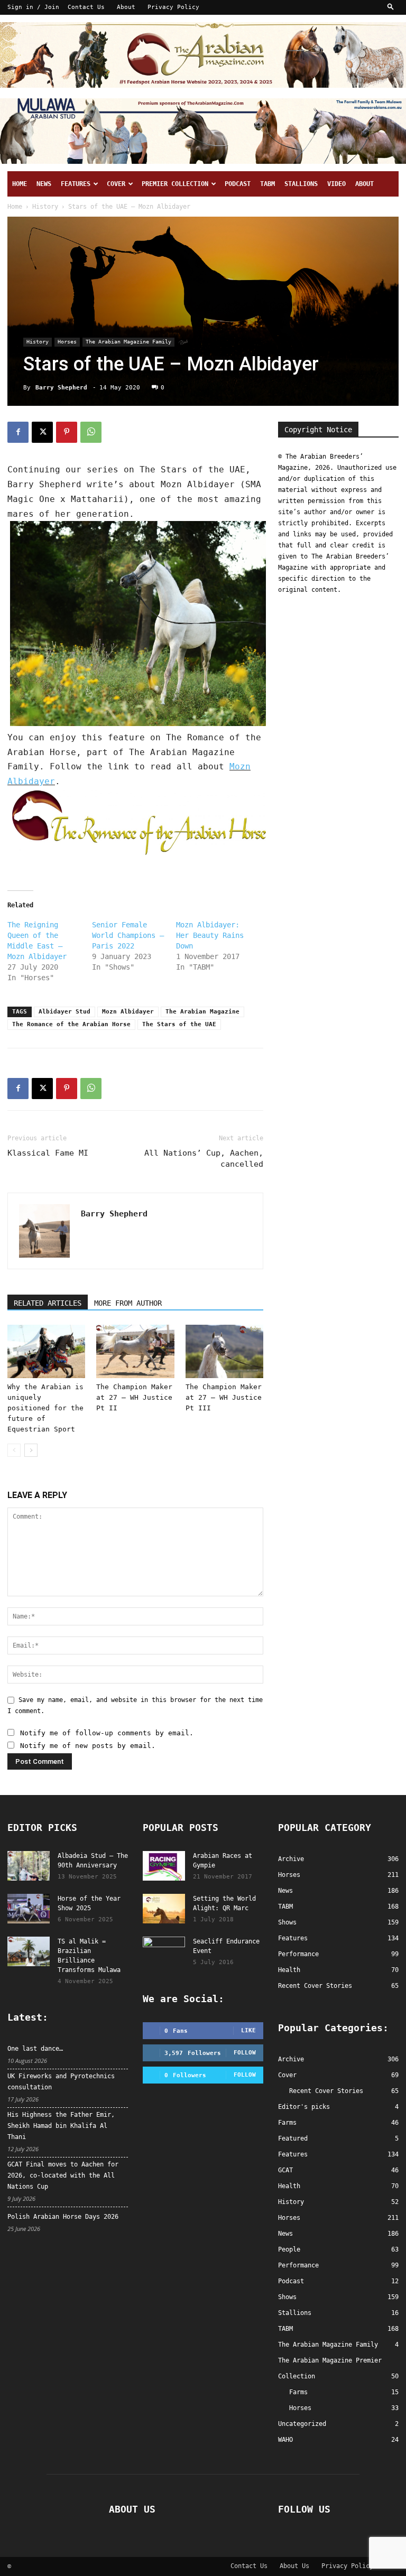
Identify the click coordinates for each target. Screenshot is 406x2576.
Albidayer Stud (64, 1012)
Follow (245, 2053)
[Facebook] (18, 432)
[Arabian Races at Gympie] (164, 1866)
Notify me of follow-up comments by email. (107, 1733)
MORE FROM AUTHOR (128, 1303)
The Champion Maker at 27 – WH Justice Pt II (134, 1397)
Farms (287, 2123)
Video (336, 184)
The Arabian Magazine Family (128, 342)
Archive (291, 2059)
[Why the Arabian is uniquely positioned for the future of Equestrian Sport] (46, 1351)
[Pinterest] (67, 432)
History (45, 207)
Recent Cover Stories (326, 2091)
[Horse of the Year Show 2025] (29, 1909)
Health (289, 2186)
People (289, 2249)
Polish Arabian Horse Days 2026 (63, 2217)
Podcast (238, 184)
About (126, 7)
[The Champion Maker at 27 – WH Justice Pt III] (224, 1351)
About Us (294, 2566)
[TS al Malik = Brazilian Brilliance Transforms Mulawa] (29, 1951)
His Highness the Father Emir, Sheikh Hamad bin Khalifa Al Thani (61, 2126)
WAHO (285, 2440)
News (44, 184)
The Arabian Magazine (202, 1012)
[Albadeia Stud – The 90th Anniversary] (29, 1866)
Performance (298, 2265)
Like (248, 2030)
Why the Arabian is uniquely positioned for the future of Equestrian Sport (45, 1408)
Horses (67, 342)
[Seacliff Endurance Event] (164, 1951)
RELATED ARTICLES (48, 1303)
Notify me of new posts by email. (88, 1746)
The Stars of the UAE (179, 1024)
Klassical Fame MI (48, 1153)
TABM (267, 184)
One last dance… (35, 2049)
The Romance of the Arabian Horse (71, 1024)
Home (20, 184)
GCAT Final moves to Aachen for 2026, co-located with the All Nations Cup (63, 2175)
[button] (391, 7)
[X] (42, 432)
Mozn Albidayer (128, 1012)
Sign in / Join (33, 7)
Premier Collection (175, 184)
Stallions (301, 184)
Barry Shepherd (61, 388)
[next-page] (31, 1450)
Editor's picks (304, 2107)
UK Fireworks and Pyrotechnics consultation (61, 2082)
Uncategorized (302, 2424)
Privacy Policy (173, 7)
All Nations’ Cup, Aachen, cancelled (204, 1159)
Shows (287, 2297)
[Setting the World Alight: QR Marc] (164, 1909)
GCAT (285, 2170)
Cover (116, 184)
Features (76, 184)
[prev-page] (14, 1450)
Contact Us (86, 7)
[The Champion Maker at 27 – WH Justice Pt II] (135, 1351)
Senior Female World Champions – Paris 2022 (128, 935)
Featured (293, 2138)
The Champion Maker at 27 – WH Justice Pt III (224, 1397)
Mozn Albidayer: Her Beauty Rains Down (210, 935)
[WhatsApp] (91, 432)
